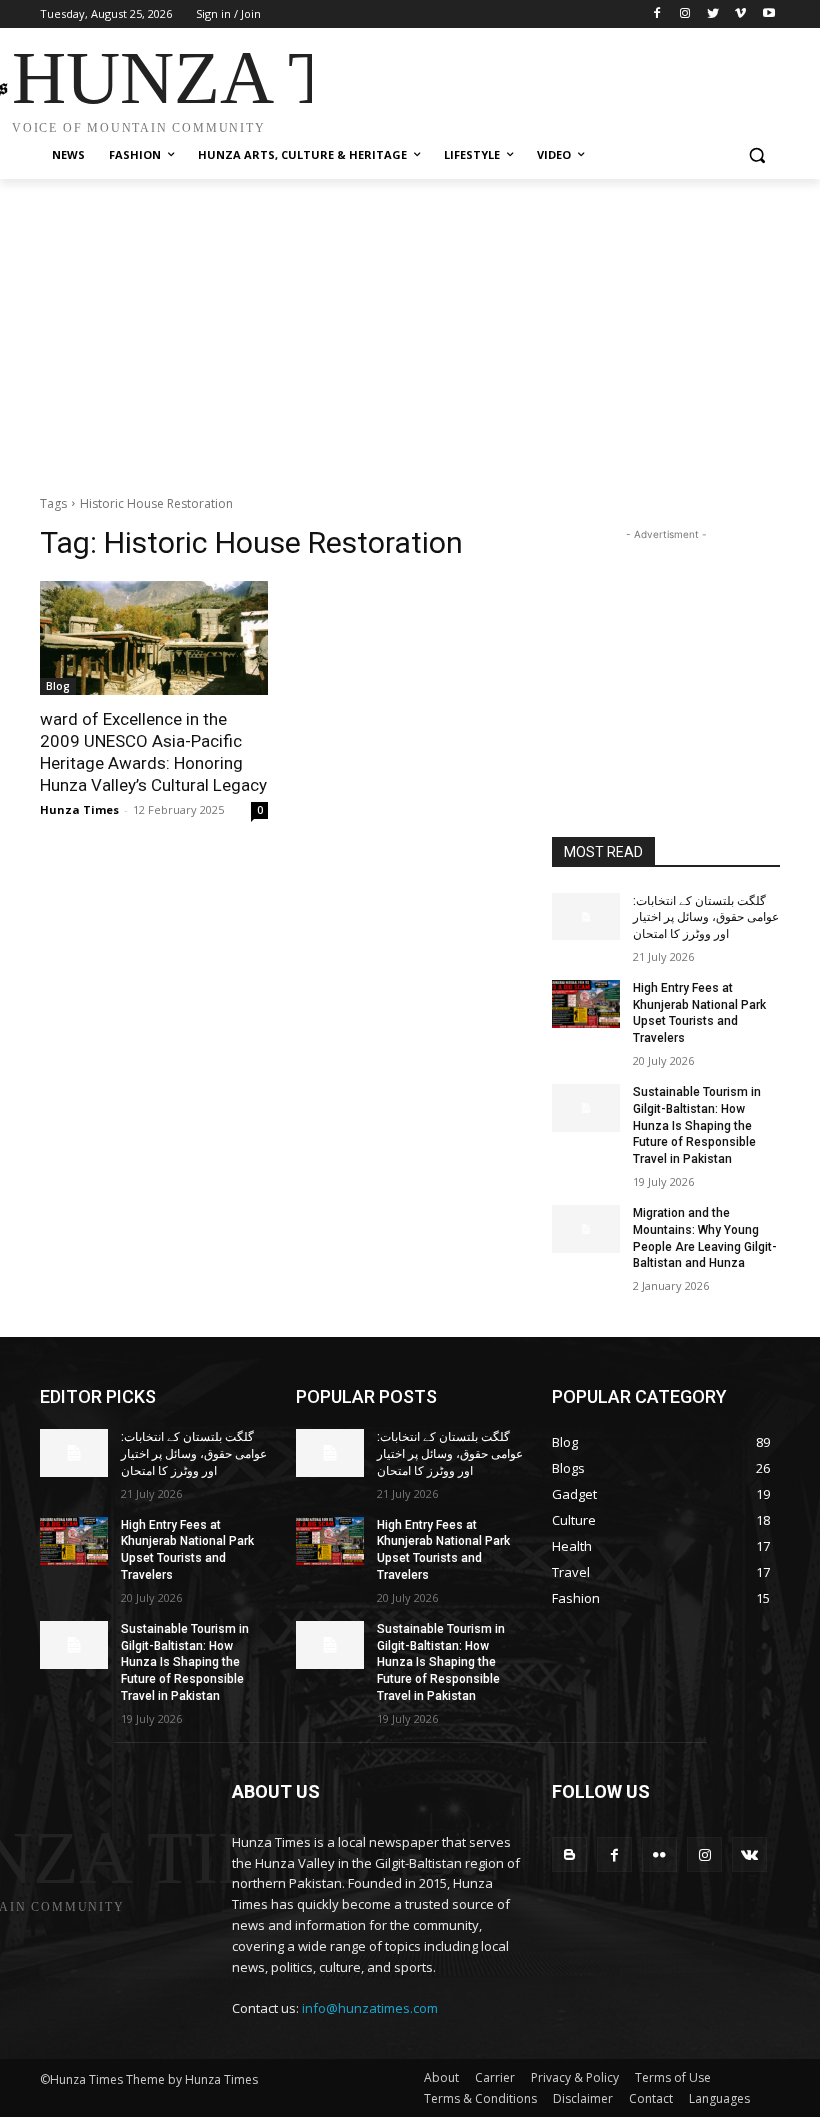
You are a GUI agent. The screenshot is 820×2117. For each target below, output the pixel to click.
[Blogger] (569, 1854)
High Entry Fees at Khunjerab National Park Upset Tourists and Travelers (699, 1013)
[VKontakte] (749, 1854)
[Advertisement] (546, 83)
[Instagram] (685, 14)
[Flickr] (659, 1854)
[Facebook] (657, 14)
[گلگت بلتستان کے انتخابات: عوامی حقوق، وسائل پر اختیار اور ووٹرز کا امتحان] (586, 917)
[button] (756, 155)
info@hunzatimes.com (370, 2008)
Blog (58, 686)
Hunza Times (79, 809)
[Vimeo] (740, 14)
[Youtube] (768, 14)
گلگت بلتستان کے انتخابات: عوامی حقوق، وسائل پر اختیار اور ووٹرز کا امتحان (706, 918)
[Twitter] (713, 14)
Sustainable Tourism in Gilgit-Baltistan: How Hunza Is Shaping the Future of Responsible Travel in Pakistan (697, 1125)
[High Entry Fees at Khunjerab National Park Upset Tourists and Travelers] (586, 1004)
